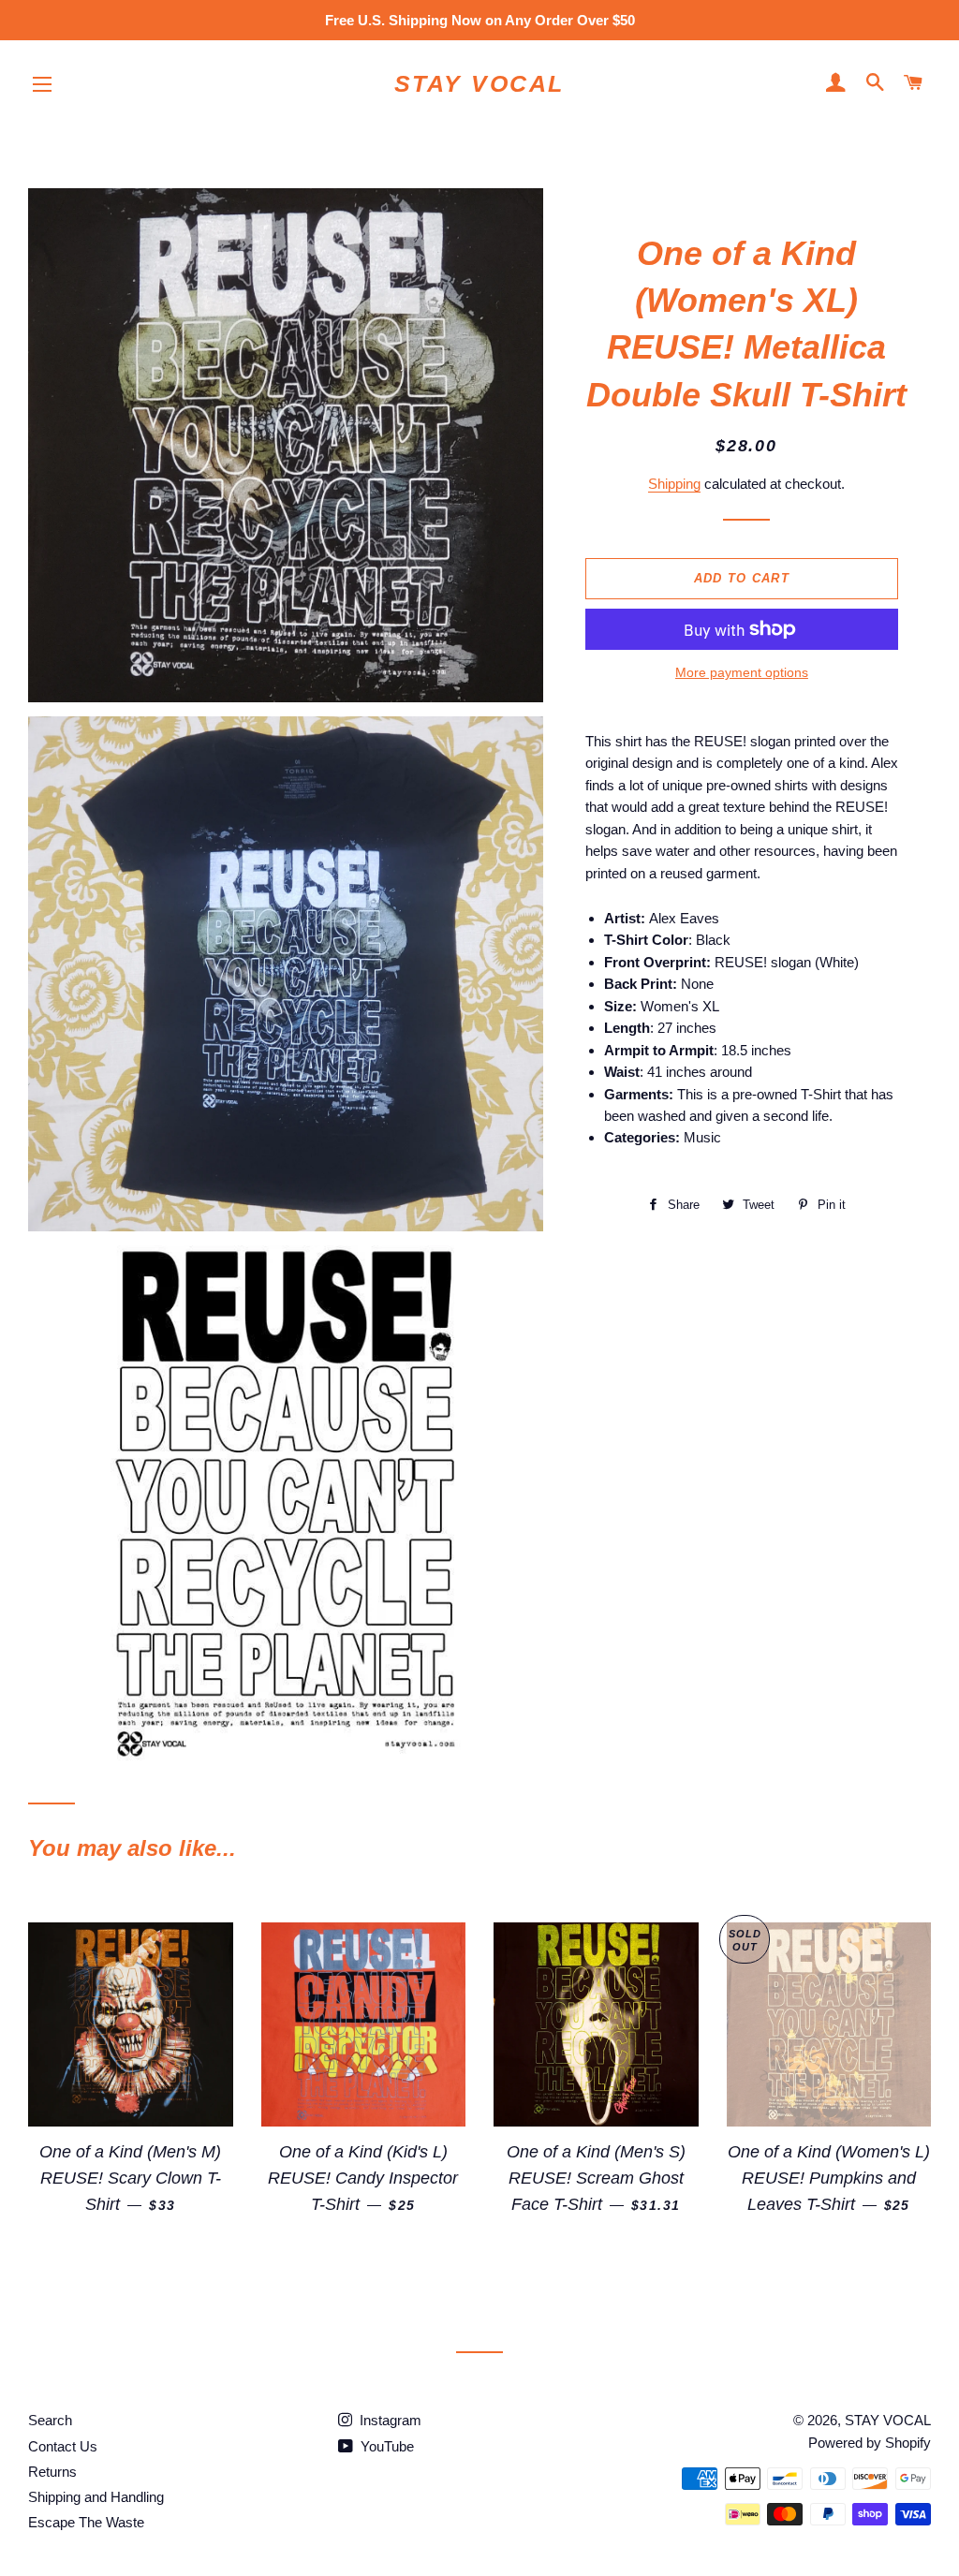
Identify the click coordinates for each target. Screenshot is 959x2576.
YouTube (385, 2446)
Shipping (674, 484)
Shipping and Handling (96, 2497)
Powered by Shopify (870, 2443)
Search (50, 2420)
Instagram (389, 2420)
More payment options (742, 672)
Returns (52, 2472)
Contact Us (63, 2446)
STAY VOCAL (479, 83)
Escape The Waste (86, 2522)
